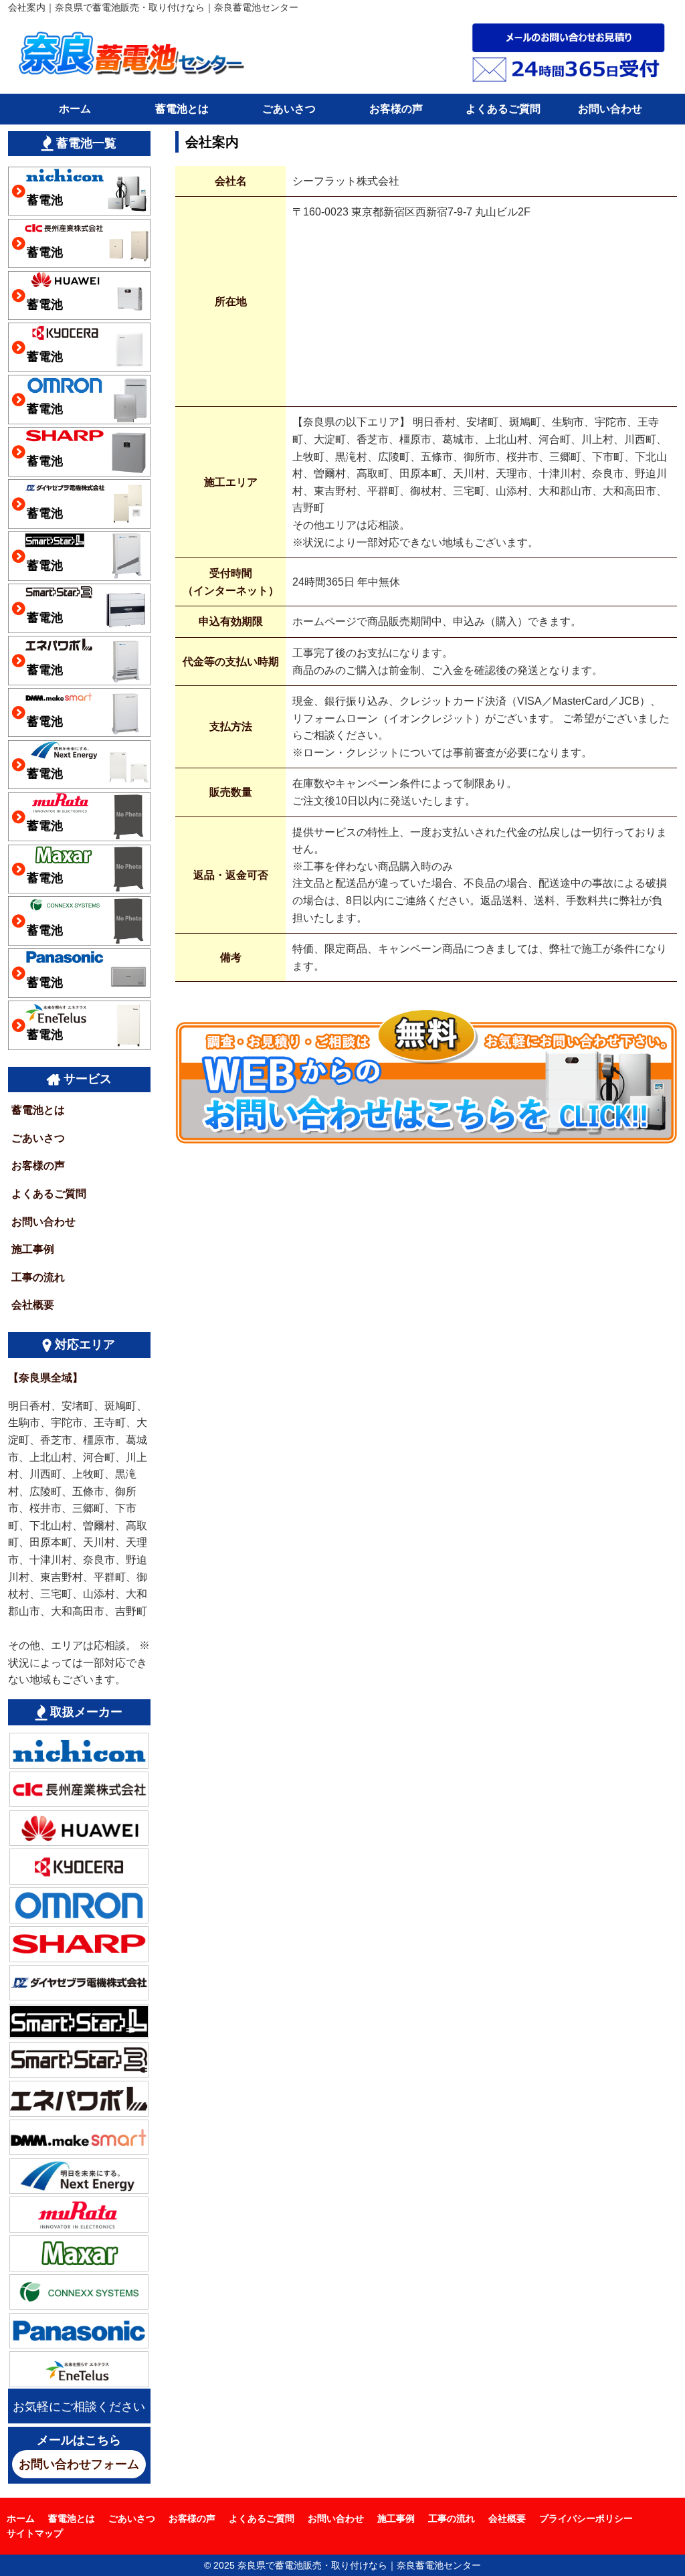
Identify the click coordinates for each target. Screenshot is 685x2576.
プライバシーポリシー (586, 2518)
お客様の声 (396, 109)
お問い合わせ (610, 109)
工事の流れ (38, 1277)
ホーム (75, 109)
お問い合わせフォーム (79, 2464)
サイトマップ (35, 2533)
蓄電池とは (182, 109)
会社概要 (33, 1305)
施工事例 (33, 1249)
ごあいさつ (289, 109)
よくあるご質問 (503, 109)
